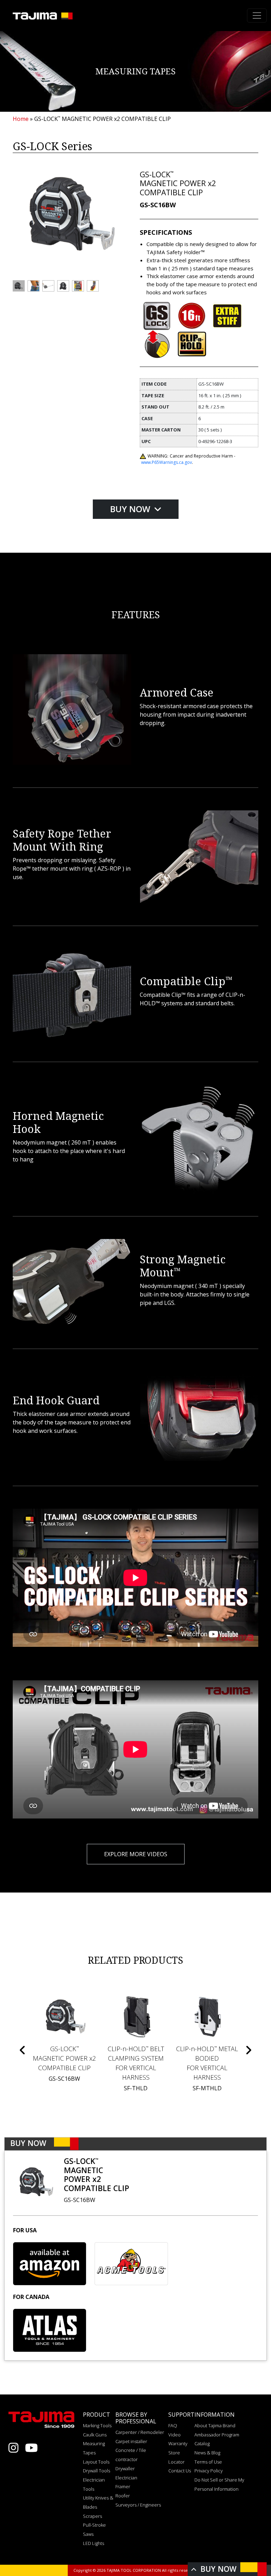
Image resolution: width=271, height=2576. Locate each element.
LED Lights (94, 2543)
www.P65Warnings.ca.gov (167, 462)
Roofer (123, 2496)
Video (174, 2435)
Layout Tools (96, 2462)
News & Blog (207, 2453)
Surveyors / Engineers (138, 2505)
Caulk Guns (95, 2435)
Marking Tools (97, 2425)
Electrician (126, 2478)
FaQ (173, 2425)
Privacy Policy (209, 2471)
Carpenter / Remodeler (140, 2432)
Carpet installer (131, 2441)
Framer (123, 2486)
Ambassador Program (217, 2435)
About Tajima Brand (215, 2425)
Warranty (178, 2443)
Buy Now (131, 509)
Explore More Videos (136, 1854)
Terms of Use (208, 2462)
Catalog (202, 2443)
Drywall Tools (97, 2471)
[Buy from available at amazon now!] (50, 2264)
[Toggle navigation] (257, 16)
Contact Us (180, 2471)
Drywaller (125, 2468)
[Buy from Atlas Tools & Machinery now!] (50, 2330)
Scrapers (92, 2516)
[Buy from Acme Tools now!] (131, 2264)
